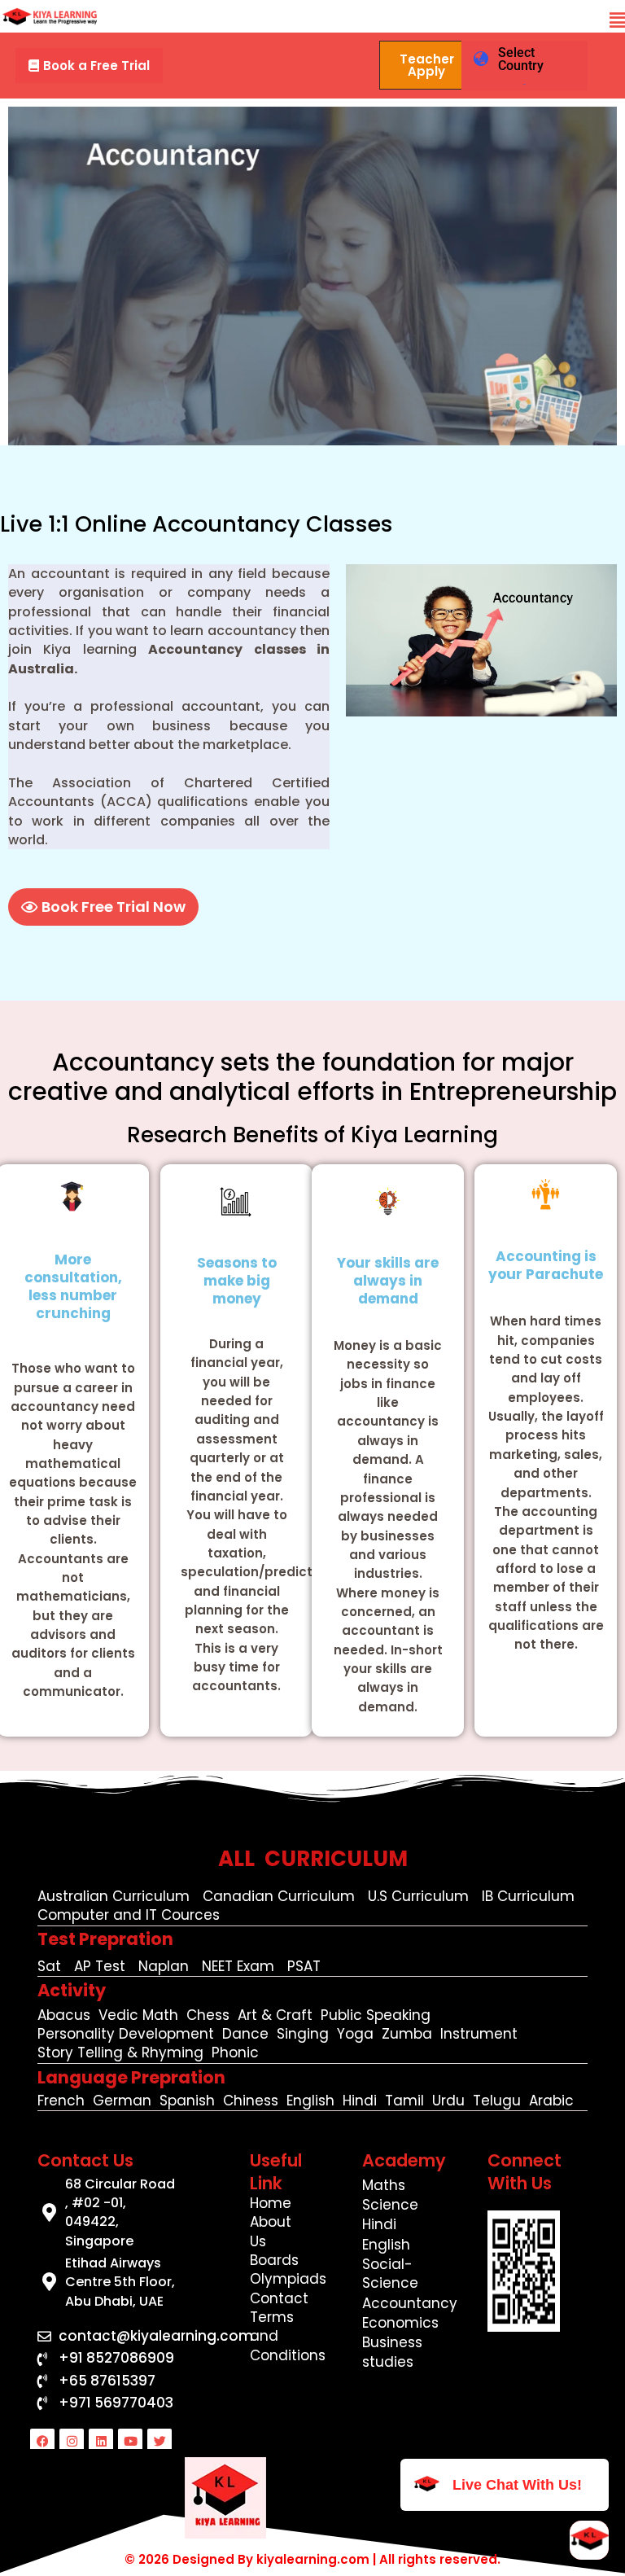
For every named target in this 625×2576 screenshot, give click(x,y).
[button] (617, 21)
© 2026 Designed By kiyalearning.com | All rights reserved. (312, 2559)
